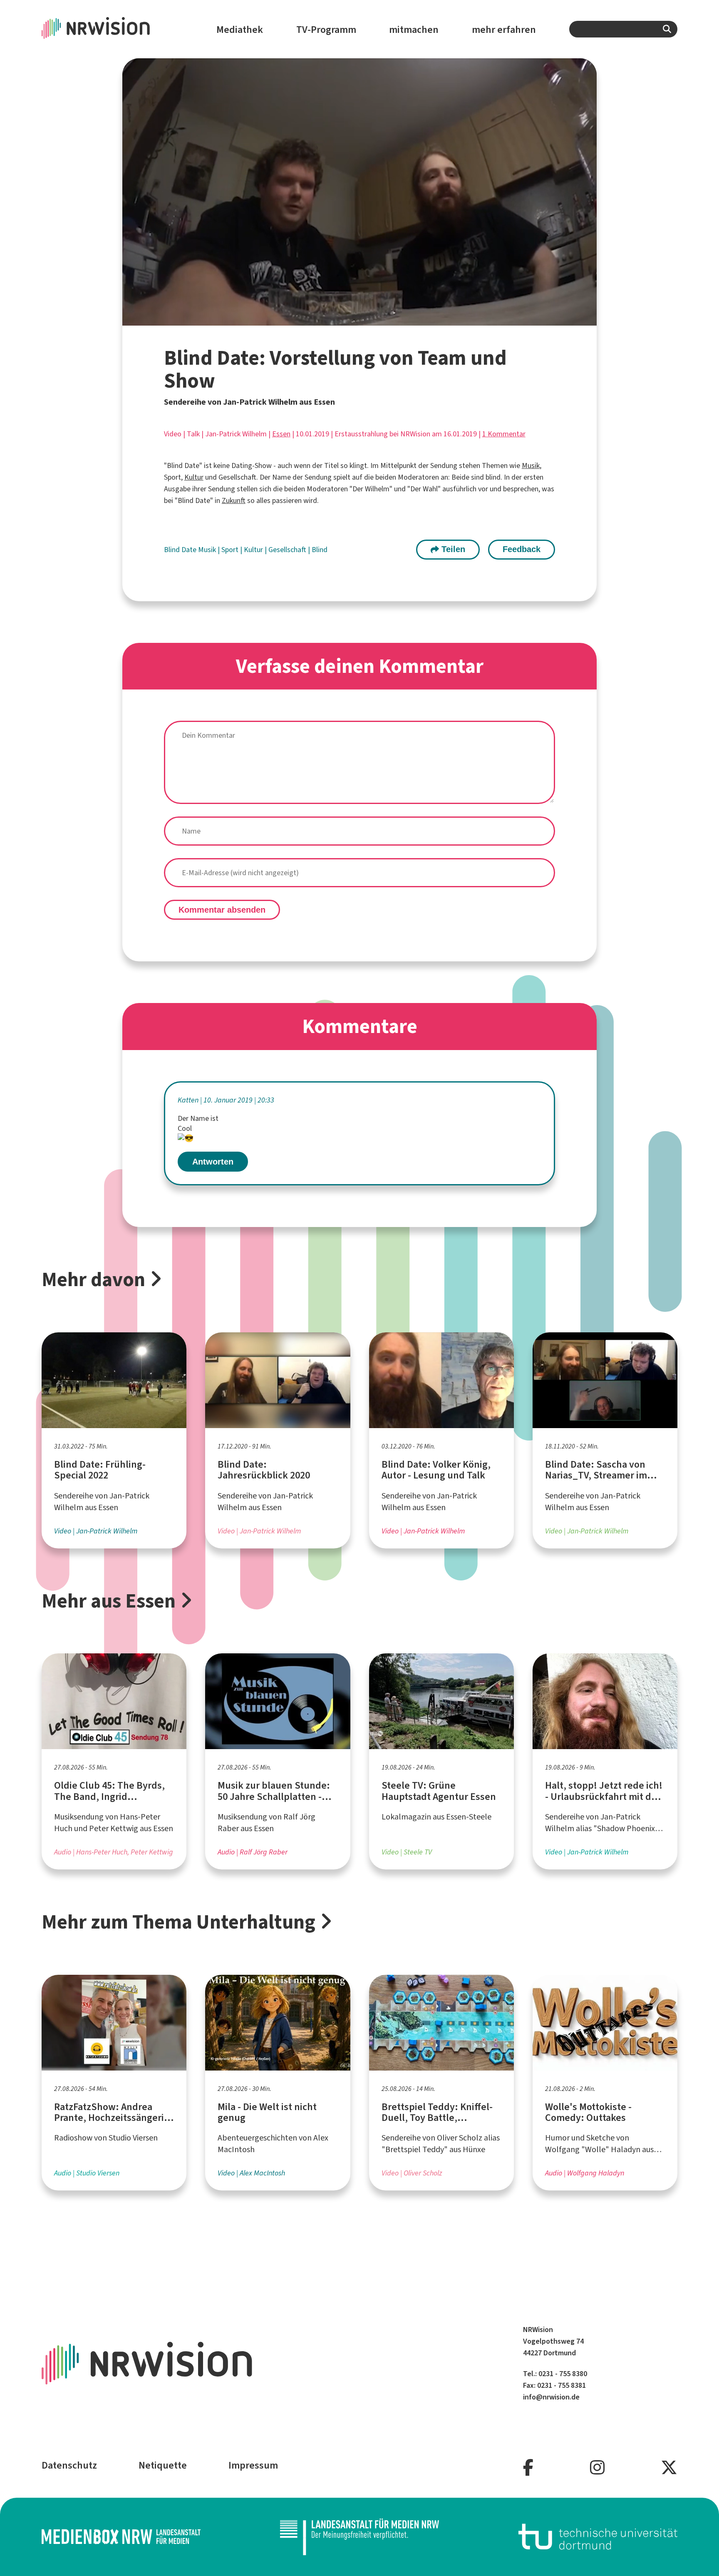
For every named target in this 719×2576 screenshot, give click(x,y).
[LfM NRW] (359, 2537)
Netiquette (163, 2465)
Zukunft (234, 500)
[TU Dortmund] (598, 2537)
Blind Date (181, 550)
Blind (320, 550)
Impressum (253, 2465)
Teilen (452, 549)
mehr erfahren (504, 30)
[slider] (341, 319)
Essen (281, 434)
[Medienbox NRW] (121, 2537)
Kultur (194, 477)
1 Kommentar (504, 434)
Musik (531, 465)
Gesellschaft (288, 550)
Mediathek (240, 30)
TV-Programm (326, 30)
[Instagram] (597, 2468)
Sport (231, 550)
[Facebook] (528, 2468)
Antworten (213, 1162)
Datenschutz (69, 2465)
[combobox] (623, 29)
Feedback (522, 549)
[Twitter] (669, 2468)
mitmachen (414, 30)
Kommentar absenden (222, 910)
